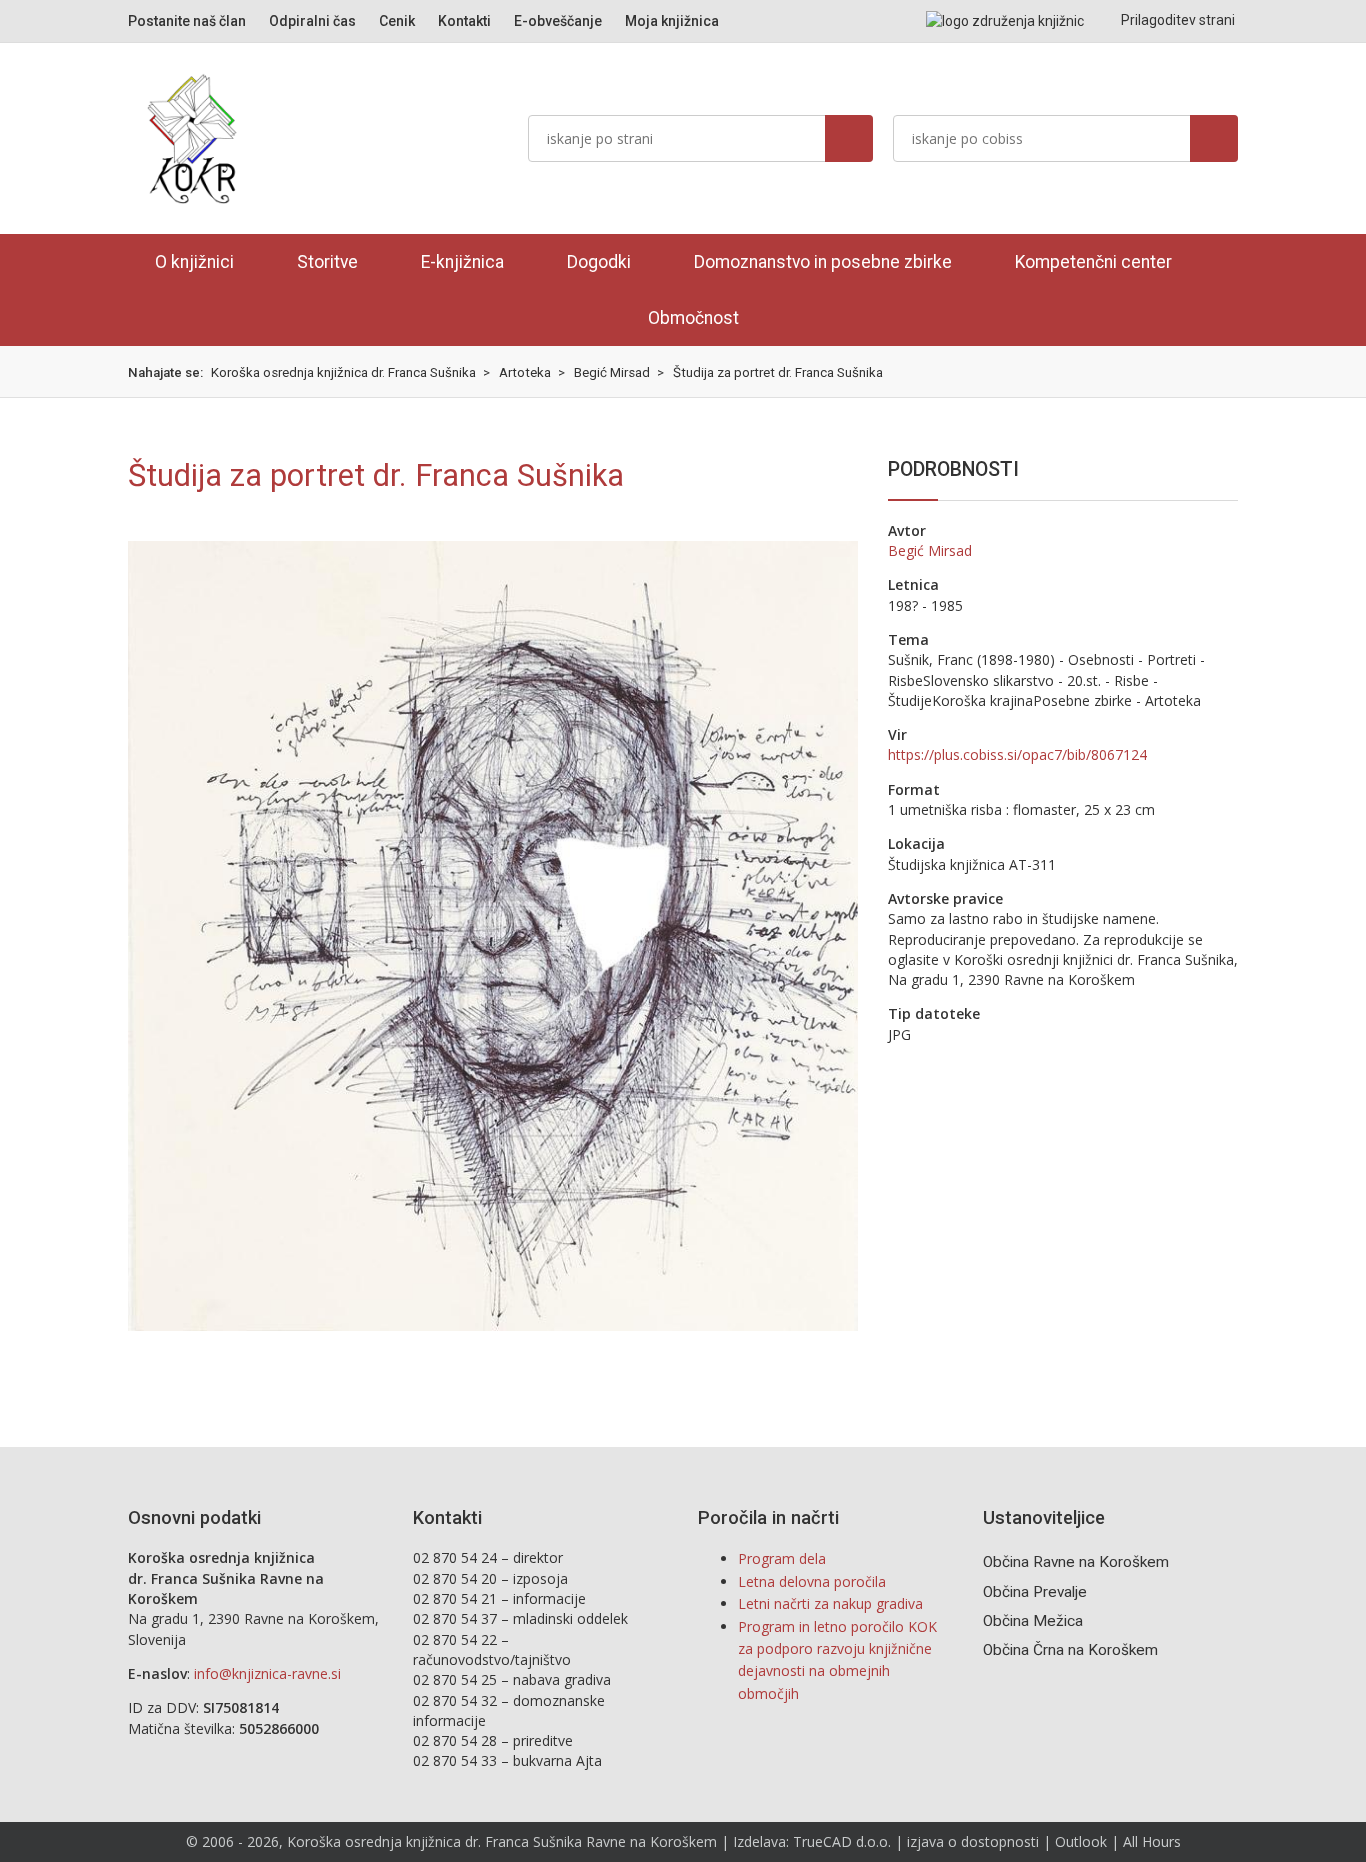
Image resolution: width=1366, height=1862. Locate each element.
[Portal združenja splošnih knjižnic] (1005, 20)
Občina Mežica (1033, 1621)
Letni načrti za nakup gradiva (830, 1603)
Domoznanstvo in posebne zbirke (823, 262)
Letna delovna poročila (812, 1581)
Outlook (1081, 1841)
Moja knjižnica (672, 21)
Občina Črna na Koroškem (1070, 1650)
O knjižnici (194, 262)
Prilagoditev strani (1176, 20)
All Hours (1152, 1841)
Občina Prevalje (1035, 1592)
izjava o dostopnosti (973, 1841)
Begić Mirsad (930, 550)
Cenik (397, 21)
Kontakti (464, 21)
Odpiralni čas (312, 21)
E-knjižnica (462, 262)
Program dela (782, 1558)
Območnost (693, 318)
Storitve (327, 262)
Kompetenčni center (1093, 262)
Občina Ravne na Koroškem (1076, 1562)
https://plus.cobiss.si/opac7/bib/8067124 (1017, 754)
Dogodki (599, 262)
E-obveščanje (558, 21)
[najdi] (849, 138)
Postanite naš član (187, 21)
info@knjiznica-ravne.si (267, 1673)
